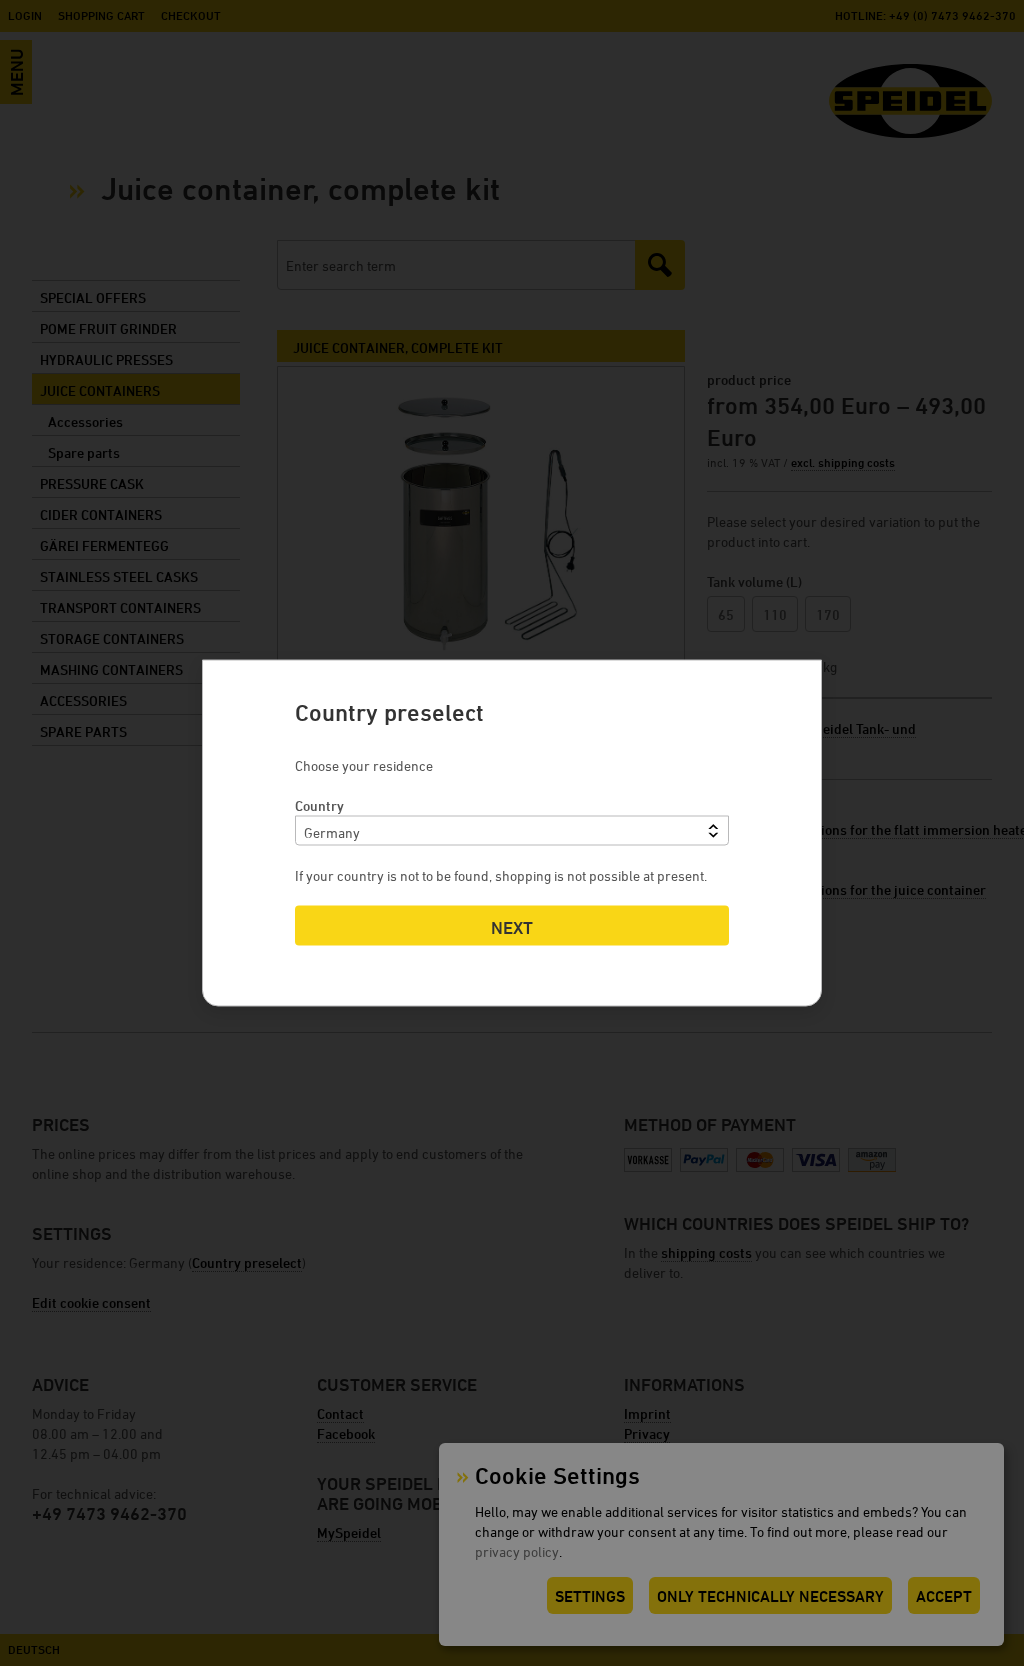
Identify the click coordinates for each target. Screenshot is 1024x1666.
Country (319, 805)
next (512, 927)
